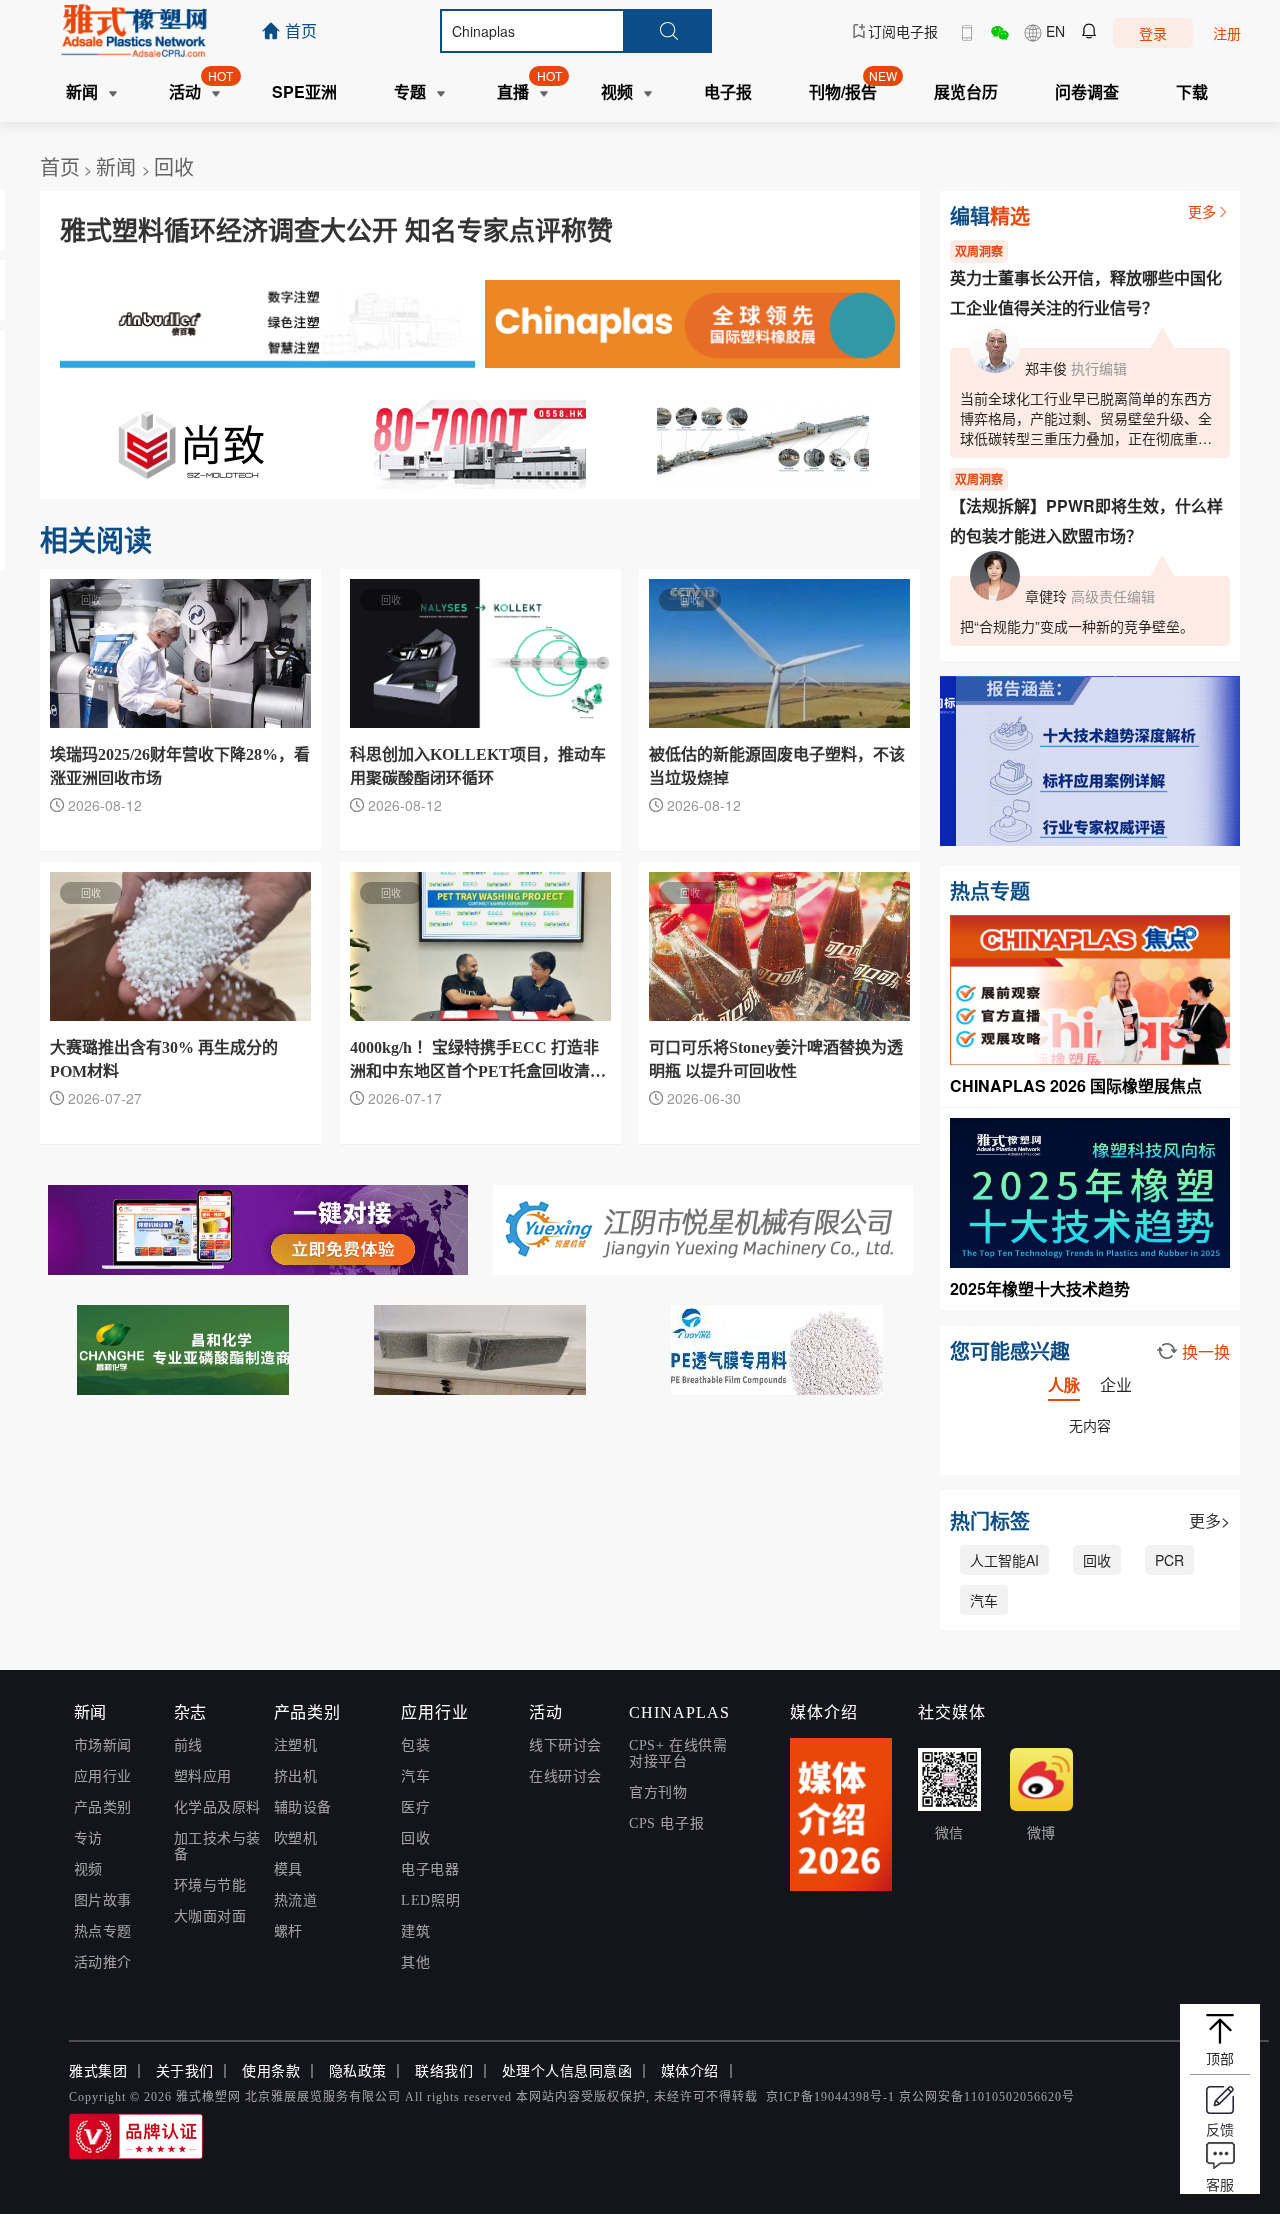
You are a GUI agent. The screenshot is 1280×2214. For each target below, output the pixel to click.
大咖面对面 (210, 1916)
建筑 (415, 1931)
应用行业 (103, 1776)
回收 (174, 166)
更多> (1209, 1520)
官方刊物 (658, 1792)
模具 (288, 1869)
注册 (1227, 33)
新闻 (119, 166)
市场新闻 (103, 1745)
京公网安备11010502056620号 (987, 2097)
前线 (188, 1745)
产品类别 (103, 1807)
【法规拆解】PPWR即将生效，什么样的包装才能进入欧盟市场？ (1086, 520)
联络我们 (444, 2071)
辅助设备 (303, 1807)
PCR (1169, 1560)
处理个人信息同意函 (567, 2071)
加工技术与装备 (217, 1846)
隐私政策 (358, 2071)
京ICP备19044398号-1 (830, 2097)
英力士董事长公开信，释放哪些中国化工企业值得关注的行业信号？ (1086, 292)
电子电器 (430, 1869)
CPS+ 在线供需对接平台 (678, 1753)
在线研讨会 (565, 1776)
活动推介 (103, 1962)
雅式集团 (98, 2071)
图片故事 (103, 1900)
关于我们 (185, 2071)
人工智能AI (1004, 1560)
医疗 (415, 1807)
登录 (1153, 33)
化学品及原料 (217, 1807)
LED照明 (430, 1900)
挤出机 (296, 1776)
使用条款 (271, 2071)
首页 (60, 166)
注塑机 (296, 1745)
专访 (88, 1838)
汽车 (984, 1600)
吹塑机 (296, 1838)
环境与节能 (210, 1885)
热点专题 (103, 1931)
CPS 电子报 (666, 1823)
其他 (415, 1962)
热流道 (296, 1900)
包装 (415, 1745)
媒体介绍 (690, 2071)
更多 (1202, 211)
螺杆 (288, 1931)
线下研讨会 (565, 1745)
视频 (88, 1869)
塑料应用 (203, 1776)
